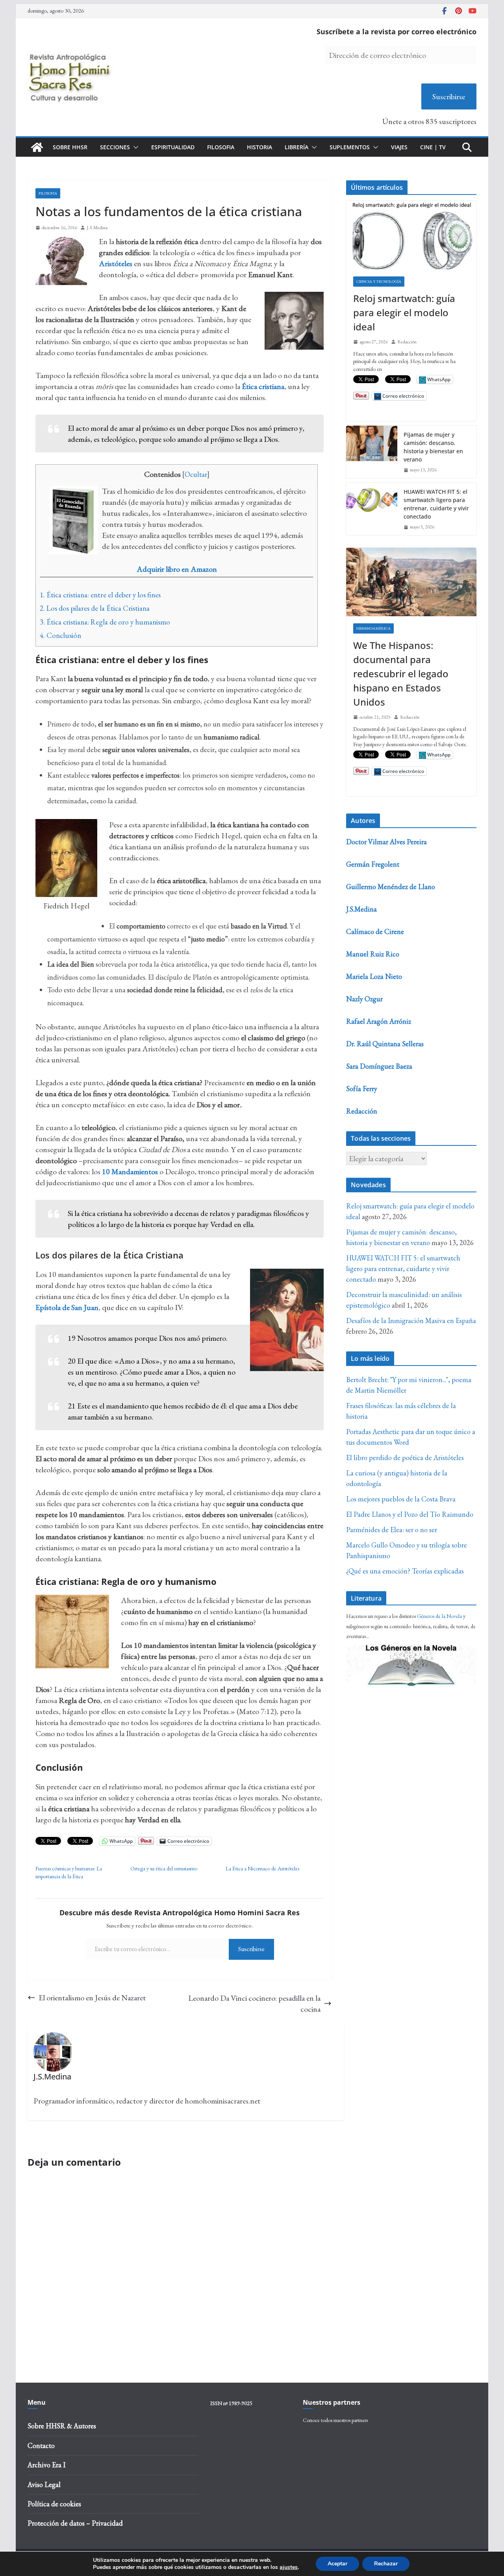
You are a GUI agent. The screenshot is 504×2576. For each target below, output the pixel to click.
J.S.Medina (97, 228)
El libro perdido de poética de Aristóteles (405, 1458)
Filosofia (221, 147)
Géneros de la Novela (439, 1616)
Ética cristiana (263, 386)
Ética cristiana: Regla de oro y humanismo (105, 622)
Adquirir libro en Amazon (177, 569)
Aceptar (337, 2564)
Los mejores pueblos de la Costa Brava (401, 1499)
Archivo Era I (46, 2465)
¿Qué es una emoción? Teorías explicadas (405, 1571)
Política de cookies (54, 2504)
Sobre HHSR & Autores (62, 2426)
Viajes (399, 147)
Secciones (115, 147)
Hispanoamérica (373, 628)
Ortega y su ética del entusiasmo (164, 1868)
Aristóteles (116, 263)
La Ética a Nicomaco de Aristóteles (262, 1868)
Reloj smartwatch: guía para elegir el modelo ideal (404, 312)
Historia (259, 147)
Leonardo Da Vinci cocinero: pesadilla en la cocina (254, 2003)
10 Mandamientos (130, 1171)
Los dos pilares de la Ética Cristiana (95, 608)
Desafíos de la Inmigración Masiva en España (411, 1320)
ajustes (289, 2567)
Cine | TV (433, 147)
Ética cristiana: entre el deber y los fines (100, 595)
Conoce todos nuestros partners (335, 2420)
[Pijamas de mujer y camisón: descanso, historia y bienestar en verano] (372, 452)
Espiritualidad (173, 147)
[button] (134, 147)
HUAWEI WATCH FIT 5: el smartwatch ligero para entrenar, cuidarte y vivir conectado (436, 504)
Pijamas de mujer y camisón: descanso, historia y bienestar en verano (433, 447)
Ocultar (196, 474)
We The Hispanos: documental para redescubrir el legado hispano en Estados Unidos (401, 674)
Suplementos (350, 147)
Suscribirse (449, 96)
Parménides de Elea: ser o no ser (392, 1530)
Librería (296, 147)
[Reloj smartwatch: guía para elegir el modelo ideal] (411, 235)
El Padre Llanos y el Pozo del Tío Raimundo (410, 1514)
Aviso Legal (44, 2484)
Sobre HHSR (70, 147)
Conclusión (60, 635)
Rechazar (386, 2564)
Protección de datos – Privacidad (75, 2523)
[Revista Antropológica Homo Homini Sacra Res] (37, 147)
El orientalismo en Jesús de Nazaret (92, 1998)
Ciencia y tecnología (379, 281)
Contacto (41, 2445)
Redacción (407, 342)
